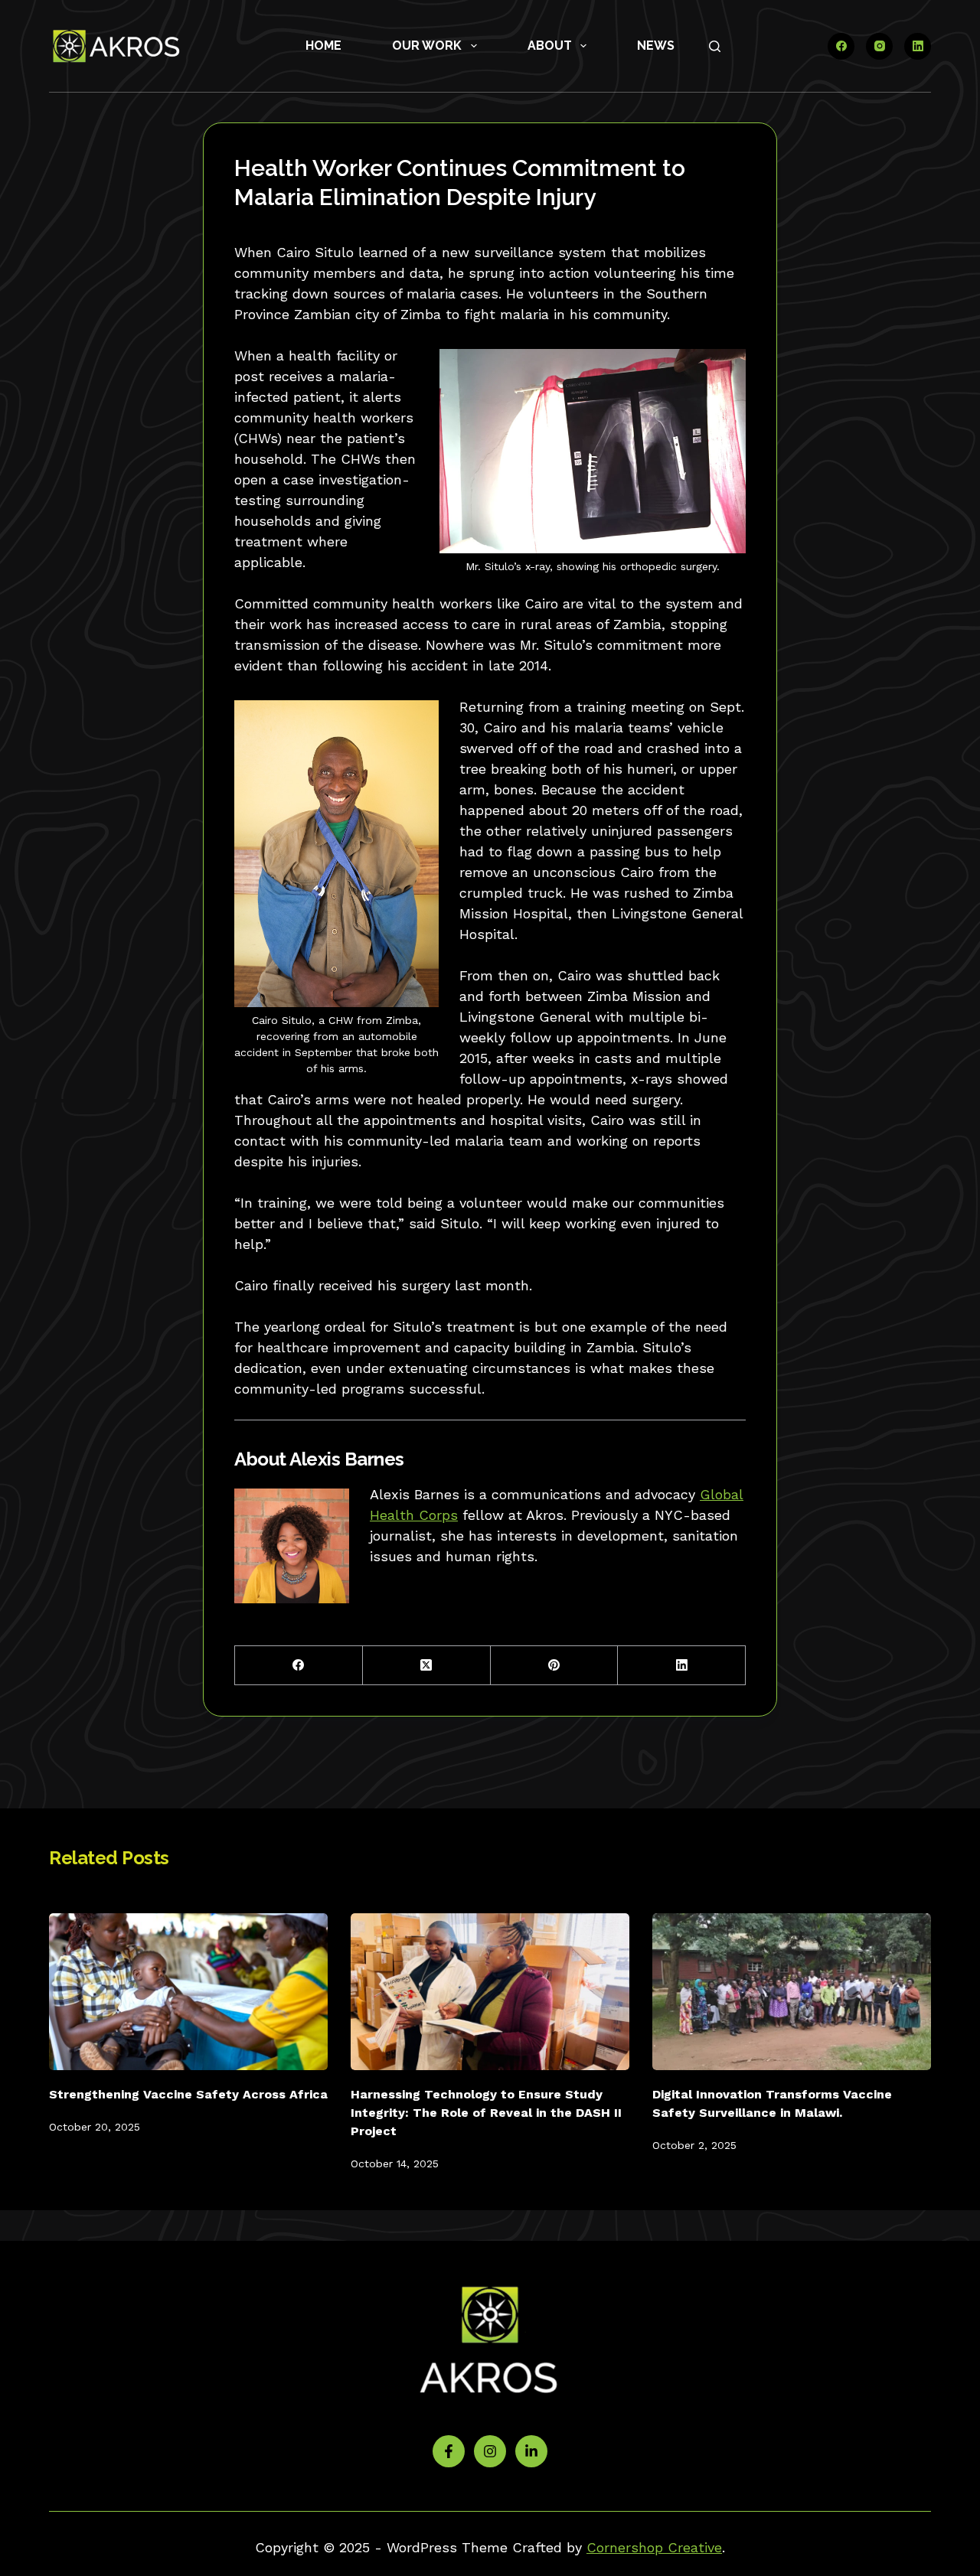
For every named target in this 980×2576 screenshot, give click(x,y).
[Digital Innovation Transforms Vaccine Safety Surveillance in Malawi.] (792, 1992)
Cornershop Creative (654, 2547)
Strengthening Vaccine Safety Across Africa (188, 2094)
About (550, 46)
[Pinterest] (555, 1666)
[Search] (715, 46)
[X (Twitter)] (427, 1666)
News (656, 46)
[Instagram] (879, 46)
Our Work (427, 46)
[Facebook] (841, 46)
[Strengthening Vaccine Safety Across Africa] (188, 1992)
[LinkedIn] (918, 46)
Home (323, 46)
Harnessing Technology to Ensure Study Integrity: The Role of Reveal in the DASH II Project (486, 2113)
